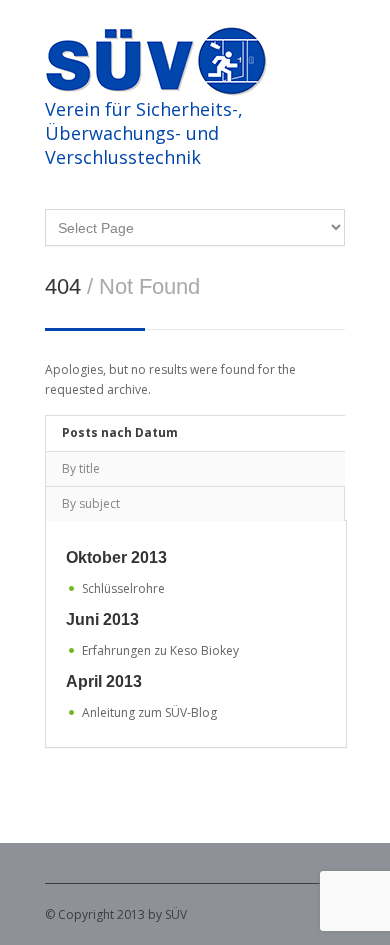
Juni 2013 (102, 619)
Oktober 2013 (116, 557)
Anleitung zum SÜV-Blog (149, 712)
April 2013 (104, 681)
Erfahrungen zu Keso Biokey (160, 650)
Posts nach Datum (120, 432)
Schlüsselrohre (123, 588)
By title (81, 468)
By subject (91, 503)
